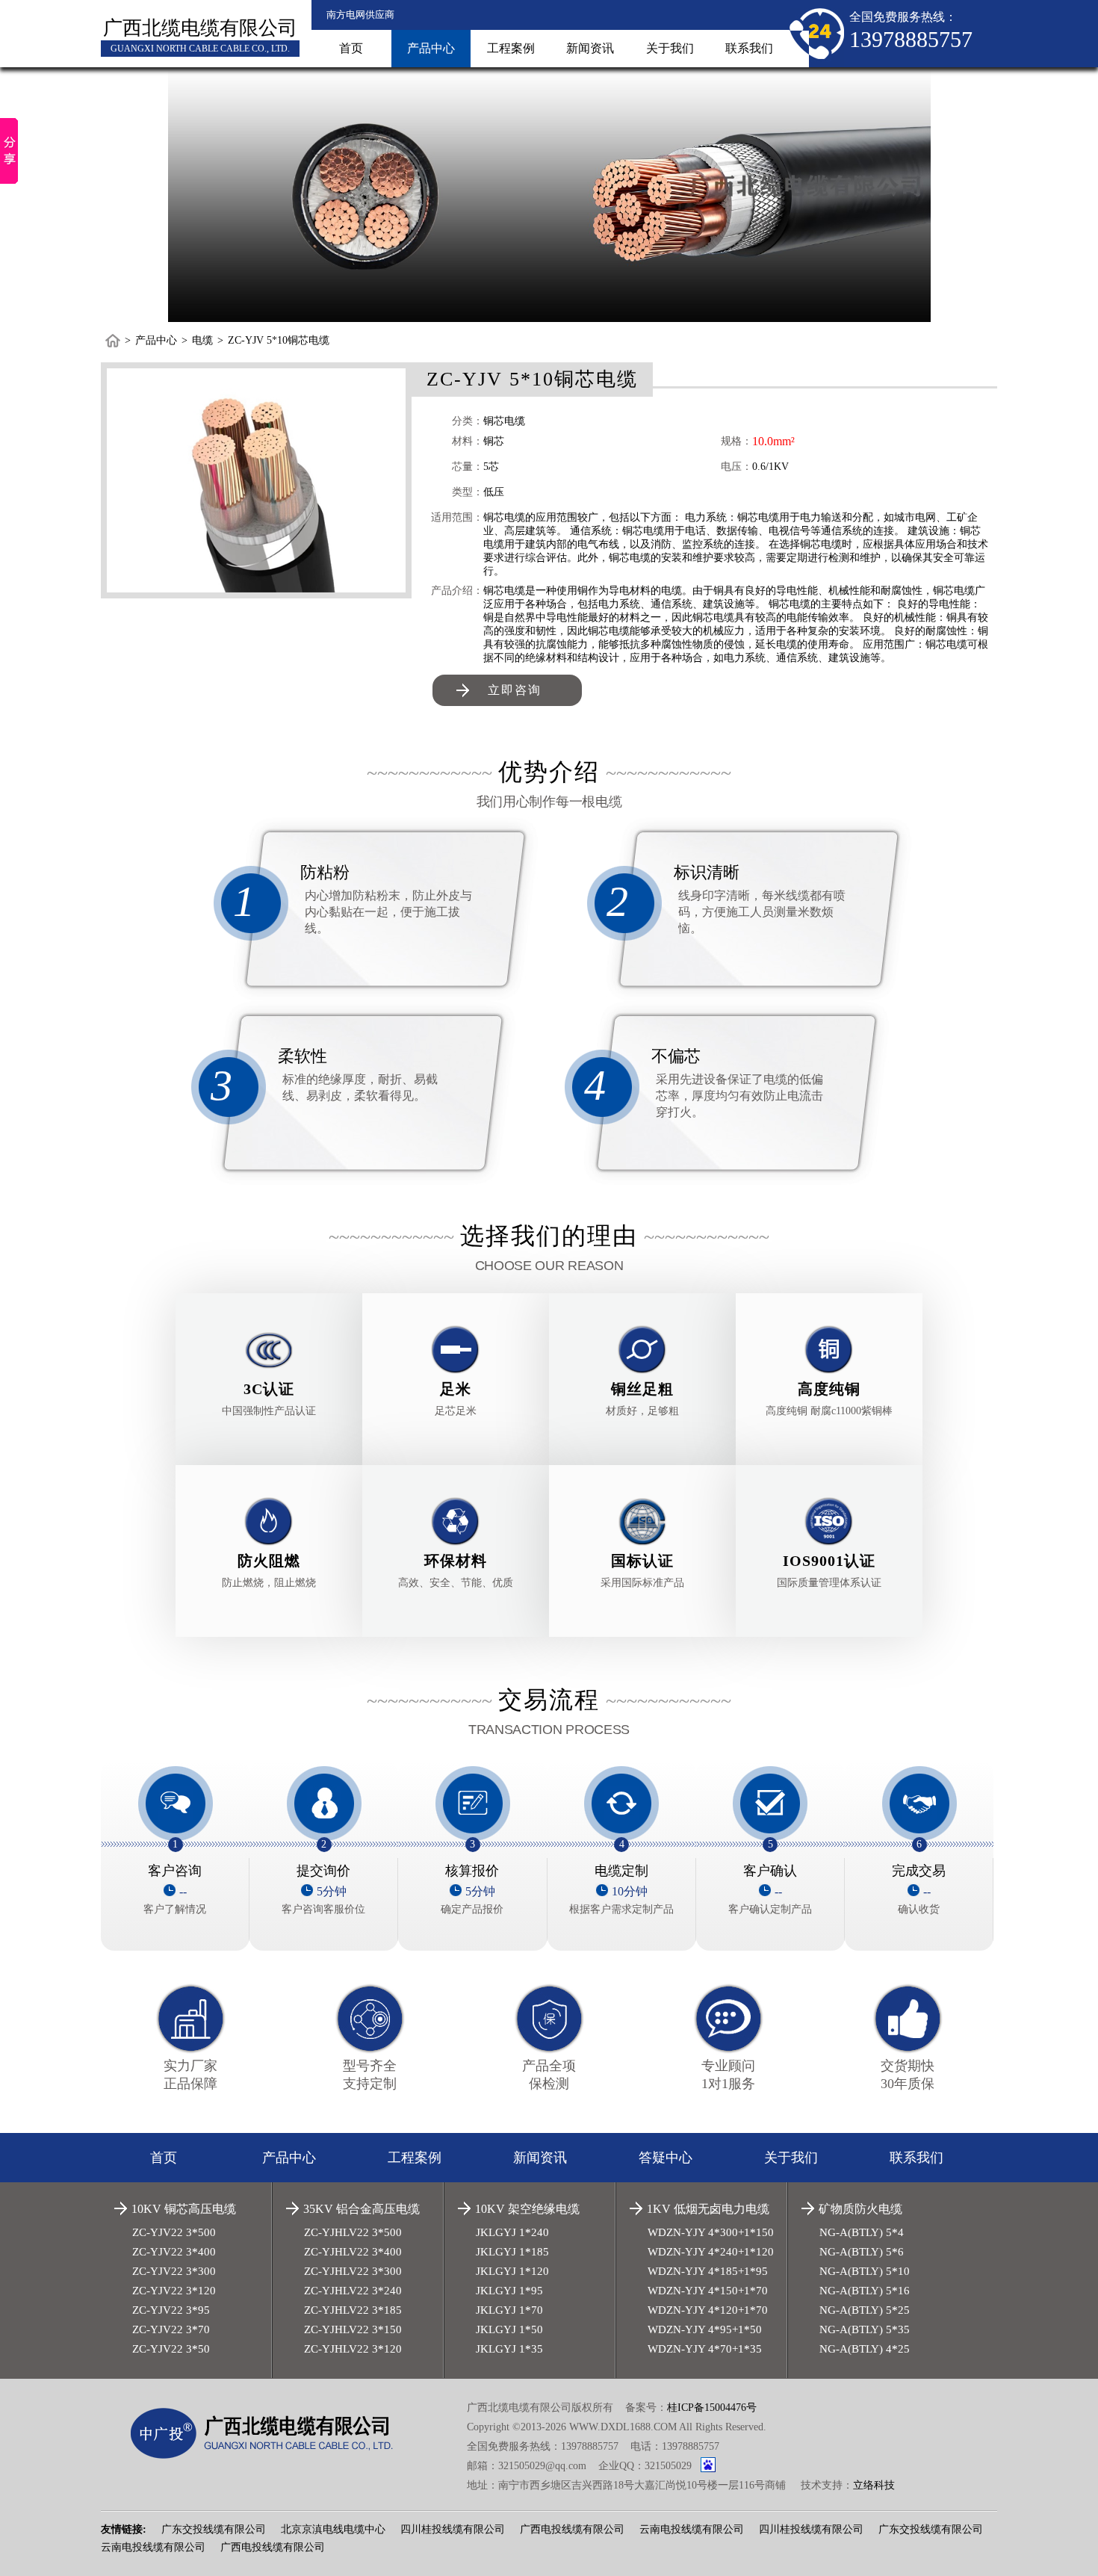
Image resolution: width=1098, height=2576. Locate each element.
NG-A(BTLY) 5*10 (865, 2271)
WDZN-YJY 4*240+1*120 (711, 2252)
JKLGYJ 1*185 (512, 2252)
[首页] (113, 341)
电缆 (202, 340)
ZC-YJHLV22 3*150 (353, 2329)
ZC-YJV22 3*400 (174, 2252)
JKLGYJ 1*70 (509, 2310)
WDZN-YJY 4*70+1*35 (705, 2349)
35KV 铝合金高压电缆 (362, 2209)
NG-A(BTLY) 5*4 (862, 2232)
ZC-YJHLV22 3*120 (353, 2349)
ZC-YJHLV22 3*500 (353, 2232)
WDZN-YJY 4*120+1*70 (708, 2310)
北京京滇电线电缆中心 (333, 2529)
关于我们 (670, 48)
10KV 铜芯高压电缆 (184, 2209)
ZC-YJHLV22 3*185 (353, 2310)
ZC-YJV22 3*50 (171, 2349)
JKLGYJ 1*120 (512, 2271)
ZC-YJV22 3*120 (174, 2291)
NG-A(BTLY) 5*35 (865, 2329)
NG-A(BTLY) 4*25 (865, 2349)
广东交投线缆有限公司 (214, 2529)
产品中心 (431, 48)
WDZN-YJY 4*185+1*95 (708, 2271)
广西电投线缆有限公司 (572, 2529)
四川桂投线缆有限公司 (453, 2529)
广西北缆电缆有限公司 (200, 28)
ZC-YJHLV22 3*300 (353, 2271)
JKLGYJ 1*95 (509, 2291)
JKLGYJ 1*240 (512, 2232)
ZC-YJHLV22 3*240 (353, 2291)
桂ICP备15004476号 (712, 2408)
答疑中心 (666, 2158)
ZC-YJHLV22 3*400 (353, 2252)
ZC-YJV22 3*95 (171, 2310)
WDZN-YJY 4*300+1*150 (711, 2232)
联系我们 (749, 48)
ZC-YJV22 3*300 (174, 2271)
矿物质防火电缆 (860, 2209)
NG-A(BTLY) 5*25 (865, 2310)
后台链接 (122, 2502)
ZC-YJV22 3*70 (171, 2329)
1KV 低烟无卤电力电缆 (708, 2209)
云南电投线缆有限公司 (692, 2529)
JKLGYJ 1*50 (509, 2329)
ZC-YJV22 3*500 (174, 2232)
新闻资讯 (590, 48)
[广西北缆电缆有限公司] (270, 2433)
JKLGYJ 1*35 (509, 2349)
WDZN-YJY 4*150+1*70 (708, 2291)
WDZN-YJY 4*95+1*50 (705, 2329)
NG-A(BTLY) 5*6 (862, 2252)
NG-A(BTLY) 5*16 (865, 2291)
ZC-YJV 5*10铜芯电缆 (279, 340)
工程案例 (511, 48)
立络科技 (874, 2485)
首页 (351, 48)
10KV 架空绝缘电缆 (527, 2209)
